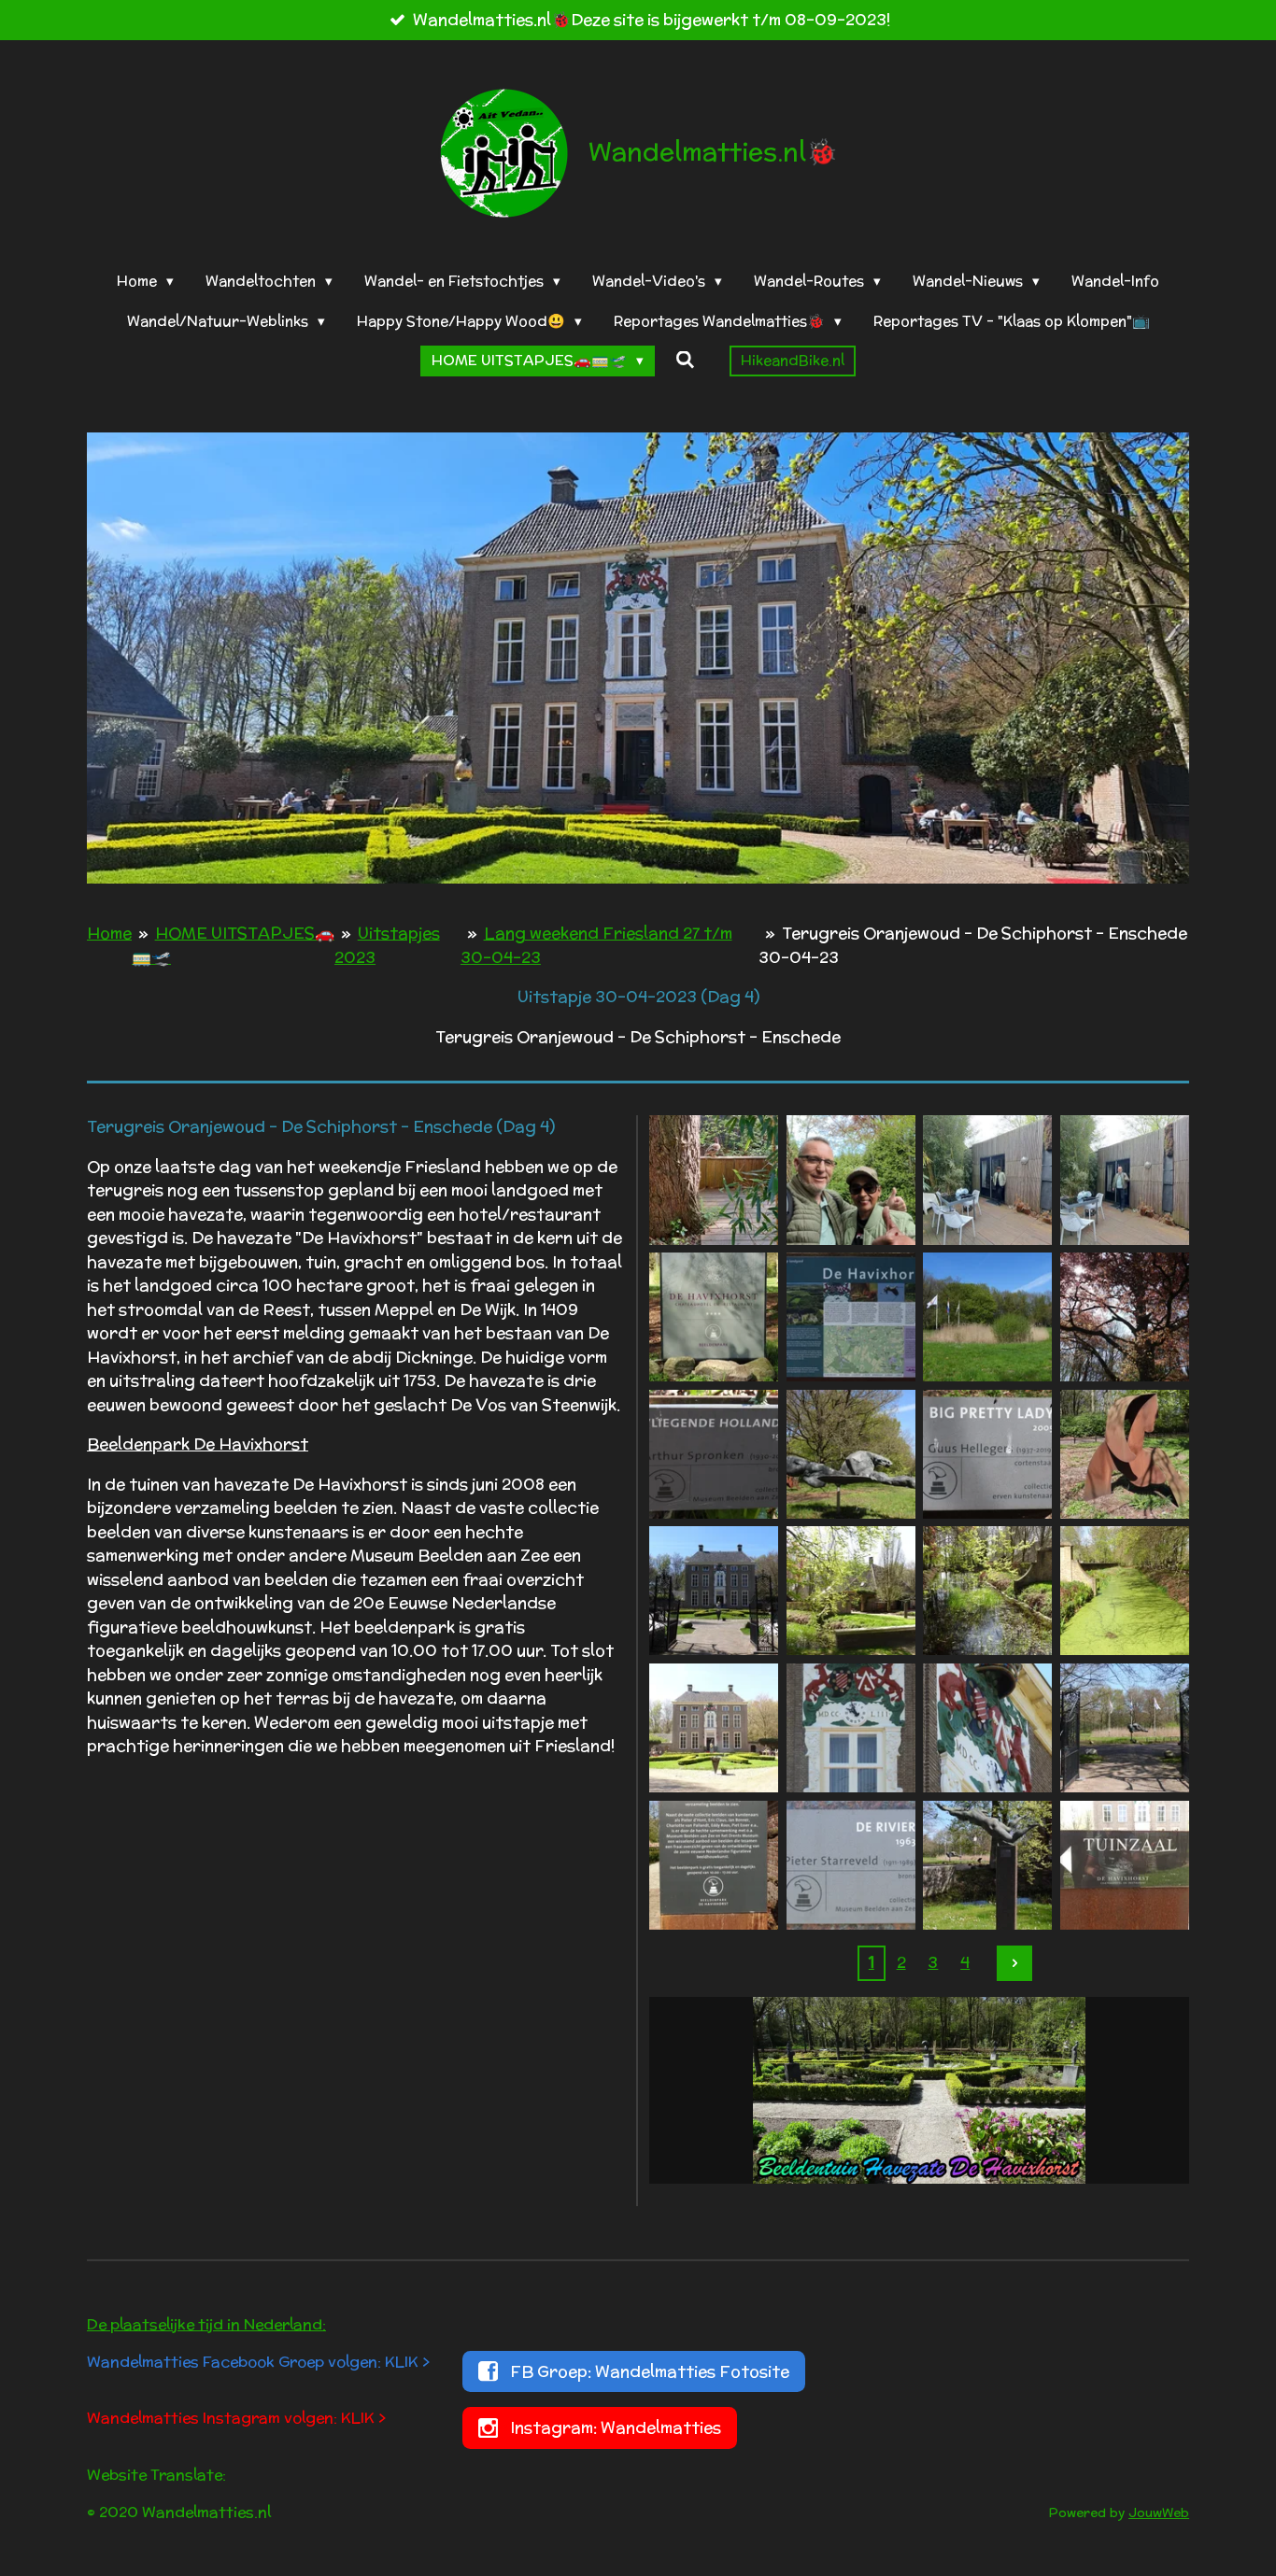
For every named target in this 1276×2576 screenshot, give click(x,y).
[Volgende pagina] (1014, 1963)
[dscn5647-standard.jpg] (851, 1865)
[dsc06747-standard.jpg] (851, 1591)
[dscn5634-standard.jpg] (851, 1454)
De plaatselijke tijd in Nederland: (206, 2324)
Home (109, 933)
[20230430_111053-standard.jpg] (851, 1180)
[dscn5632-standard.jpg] (1125, 1317)
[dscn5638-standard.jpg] (988, 1454)
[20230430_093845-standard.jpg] (714, 1180)
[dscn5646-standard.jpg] (988, 1865)
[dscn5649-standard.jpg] (1125, 1728)
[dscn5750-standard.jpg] (988, 1728)
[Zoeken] (685, 360)
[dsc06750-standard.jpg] (988, 1591)
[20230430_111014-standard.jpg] (1125, 1180)
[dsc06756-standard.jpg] (714, 1865)
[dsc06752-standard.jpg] (1125, 1865)
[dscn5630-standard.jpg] (988, 1317)
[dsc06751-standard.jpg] (714, 1728)
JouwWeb (1159, 2513)
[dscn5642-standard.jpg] (851, 1728)
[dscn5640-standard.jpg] (714, 1591)
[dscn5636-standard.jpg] (714, 1454)
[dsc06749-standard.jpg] (1125, 1591)
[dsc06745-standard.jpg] (714, 1317)
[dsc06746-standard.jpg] (851, 1317)
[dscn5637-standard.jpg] (1125, 1454)
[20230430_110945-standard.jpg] (988, 1180)
